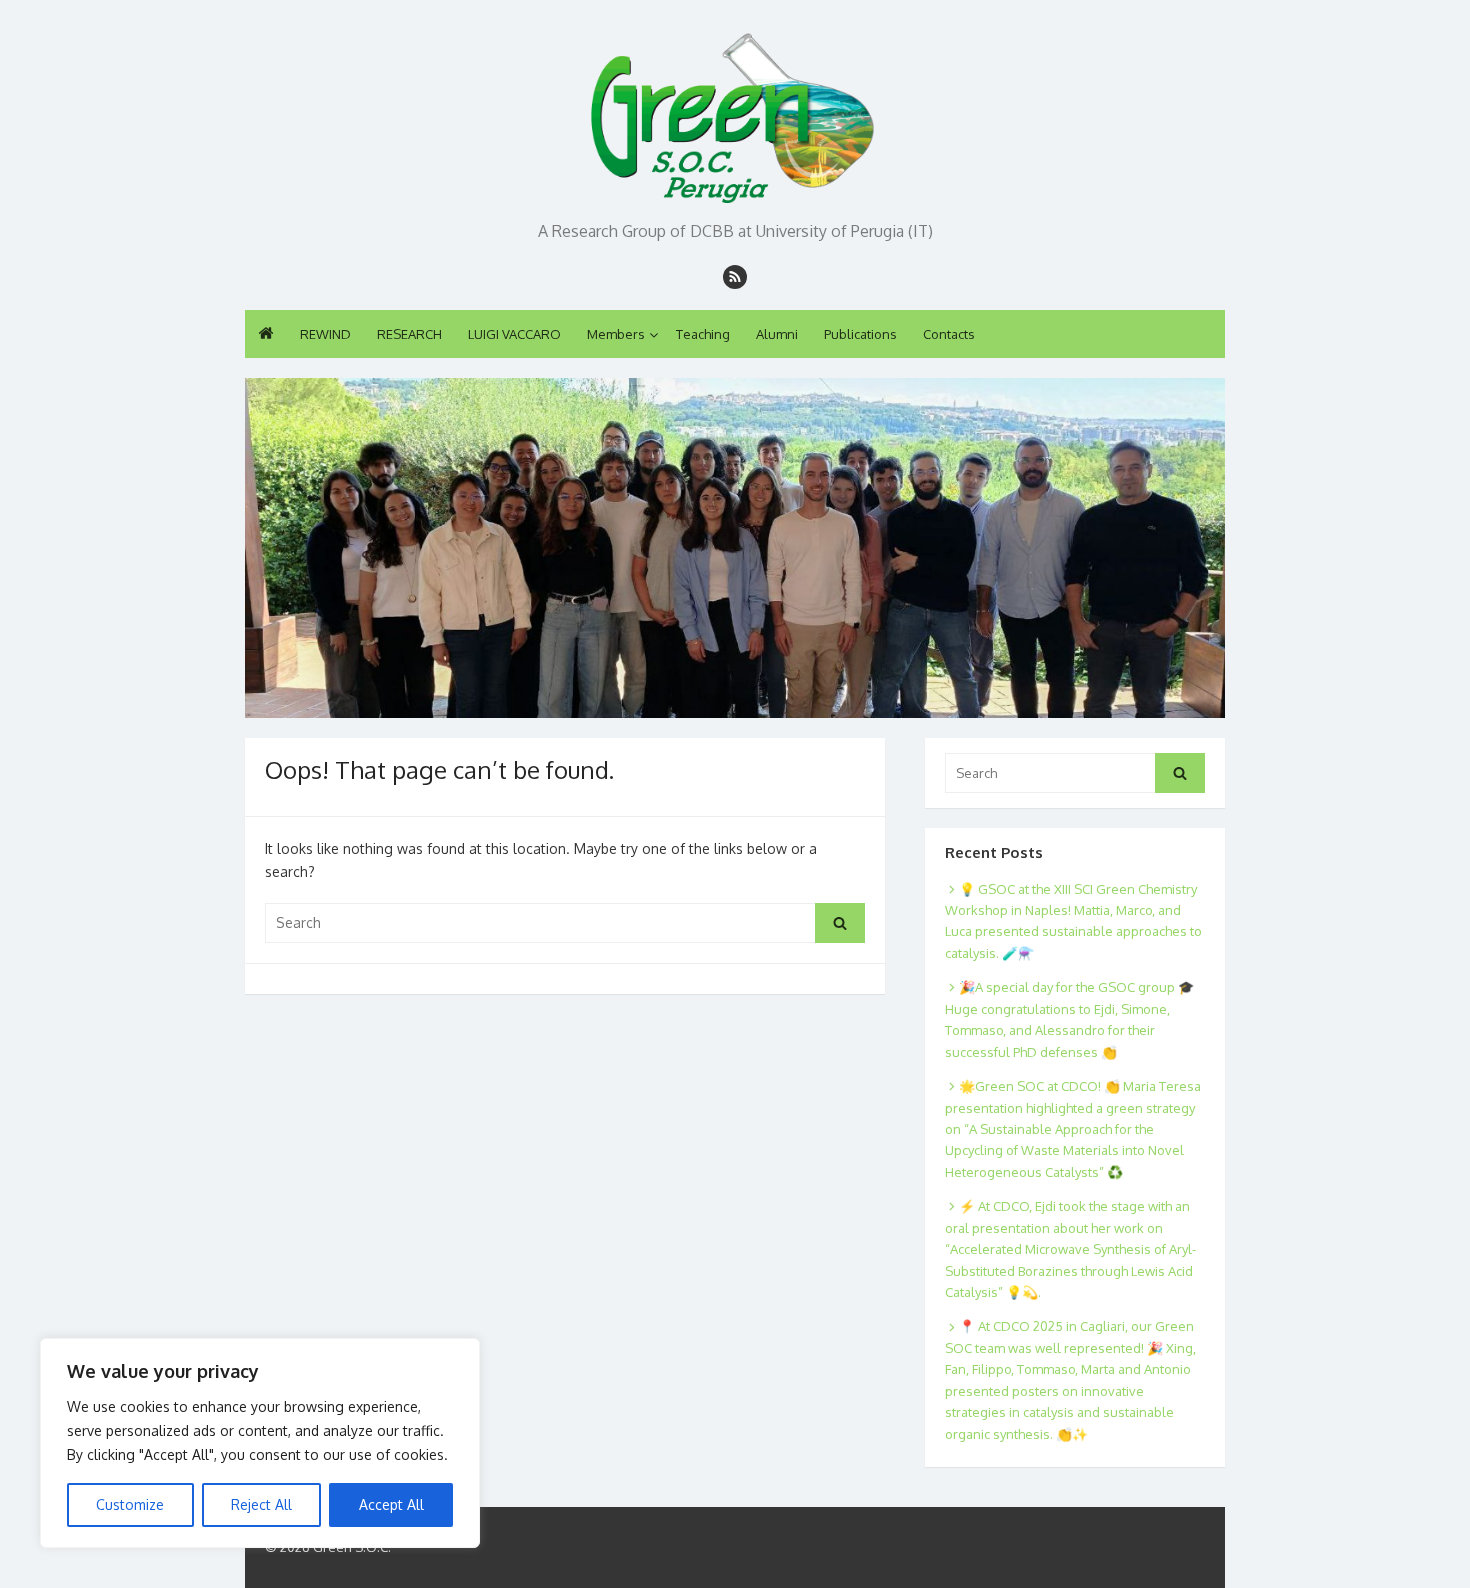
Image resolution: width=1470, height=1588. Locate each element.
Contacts (949, 334)
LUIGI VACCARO (514, 334)
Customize (130, 1504)
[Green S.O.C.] (735, 112)
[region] (260, 1443)
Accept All (391, 1504)
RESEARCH (409, 334)
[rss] (735, 277)
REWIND (325, 334)
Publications (860, 334)
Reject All (261, 1504)
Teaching (703, 334)
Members (616, 334)
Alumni (777, 334)
